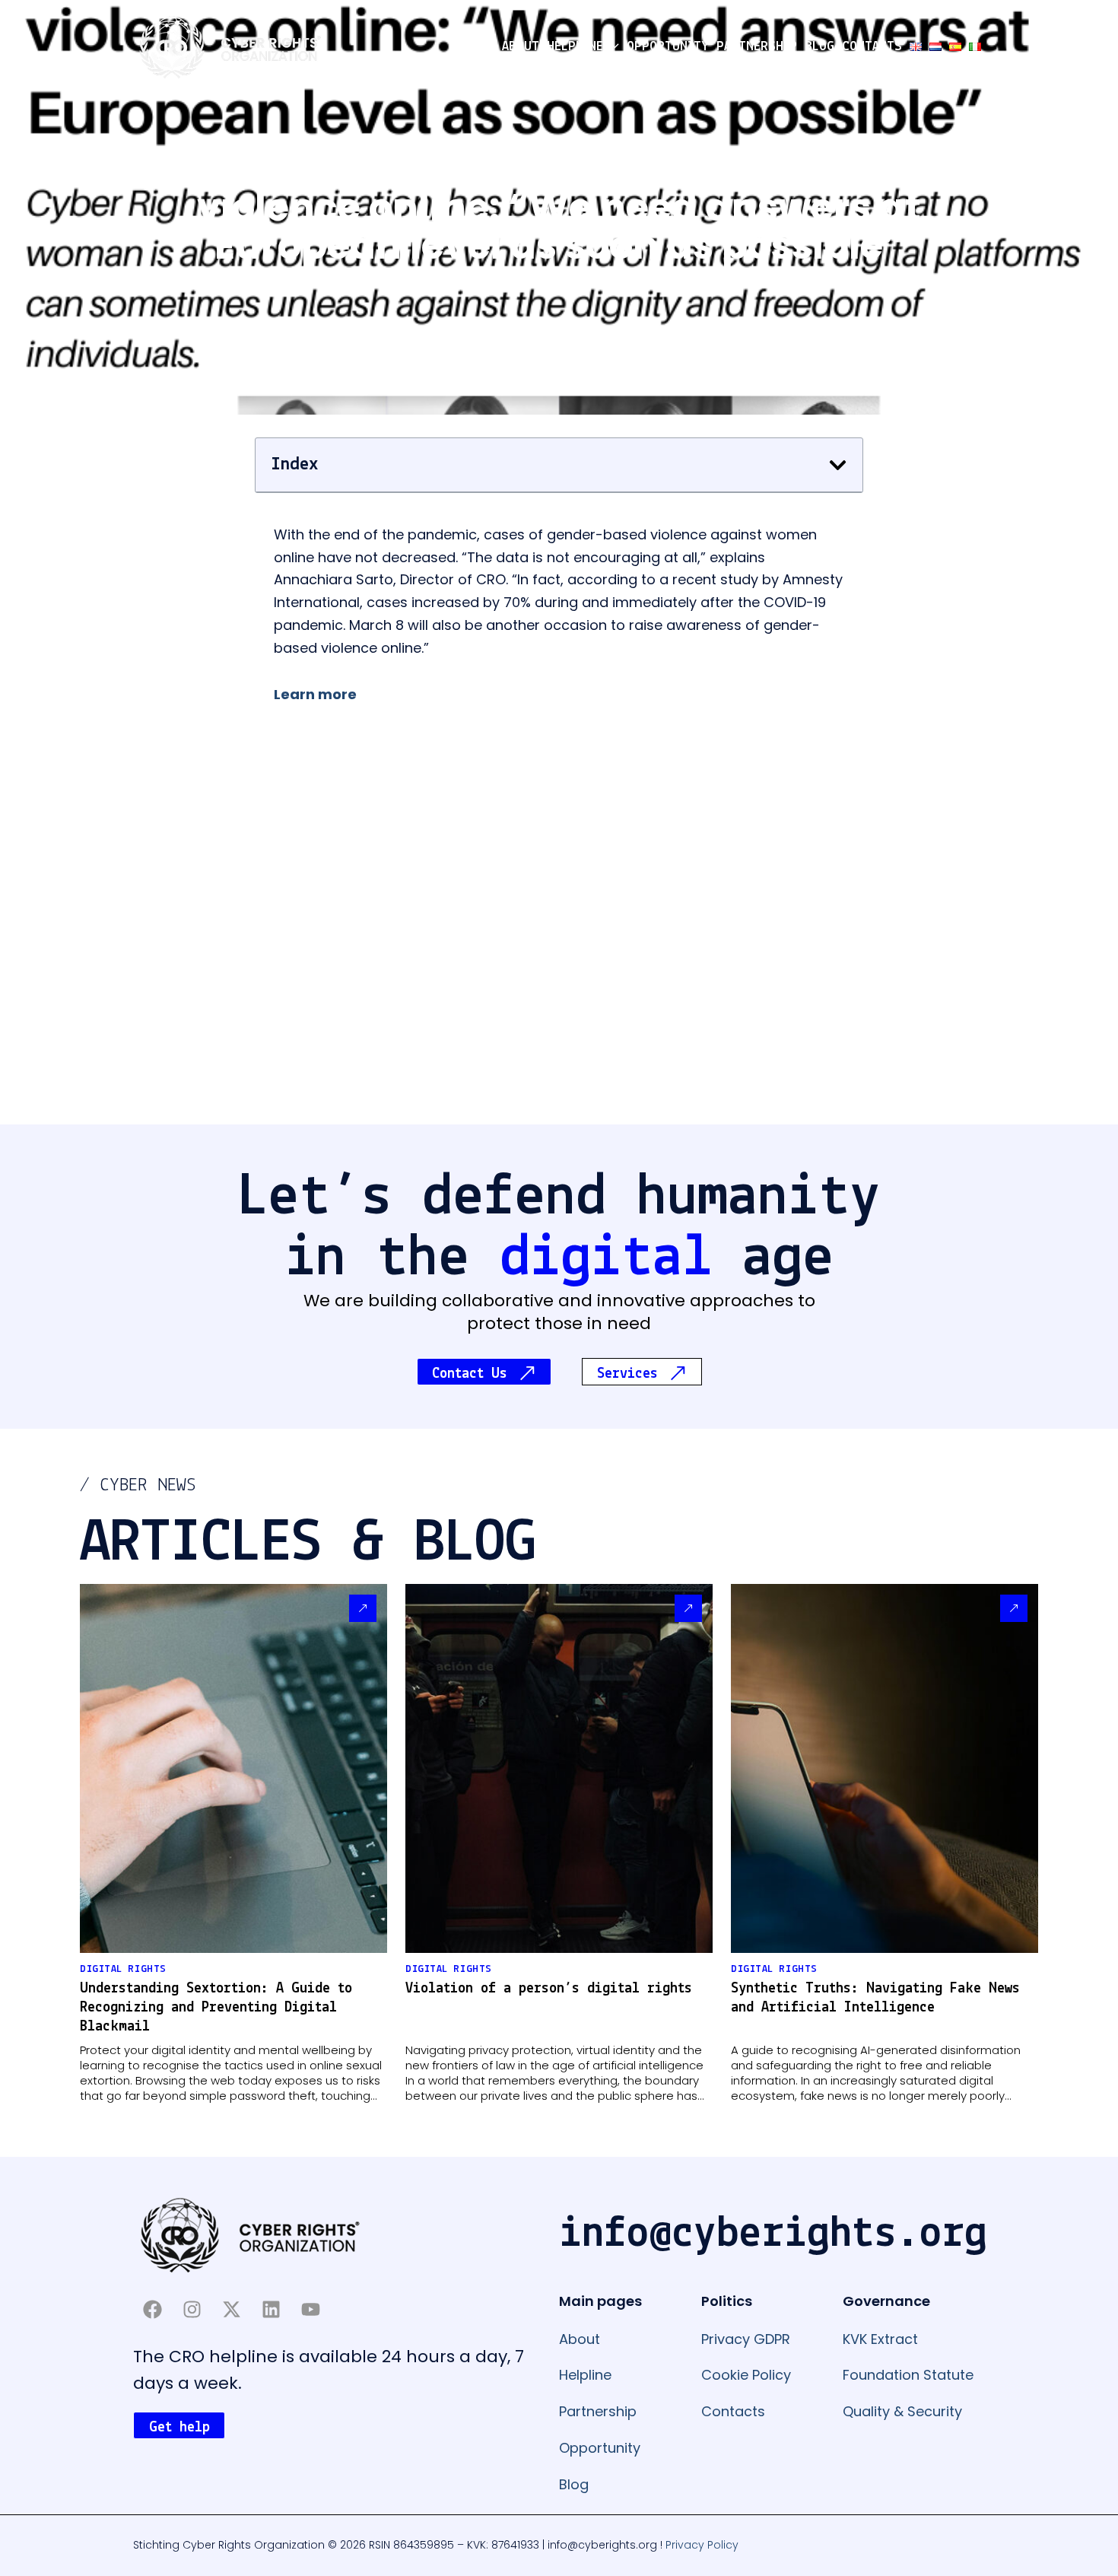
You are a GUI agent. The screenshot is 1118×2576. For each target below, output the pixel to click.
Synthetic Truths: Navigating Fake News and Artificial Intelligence (875, 1998)
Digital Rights (123, 1969)
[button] (611, 47)
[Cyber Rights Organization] (230, 46)
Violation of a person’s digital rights (549, 1989)
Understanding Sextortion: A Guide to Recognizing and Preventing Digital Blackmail (216, 2008)
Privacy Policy (702, 2545)
